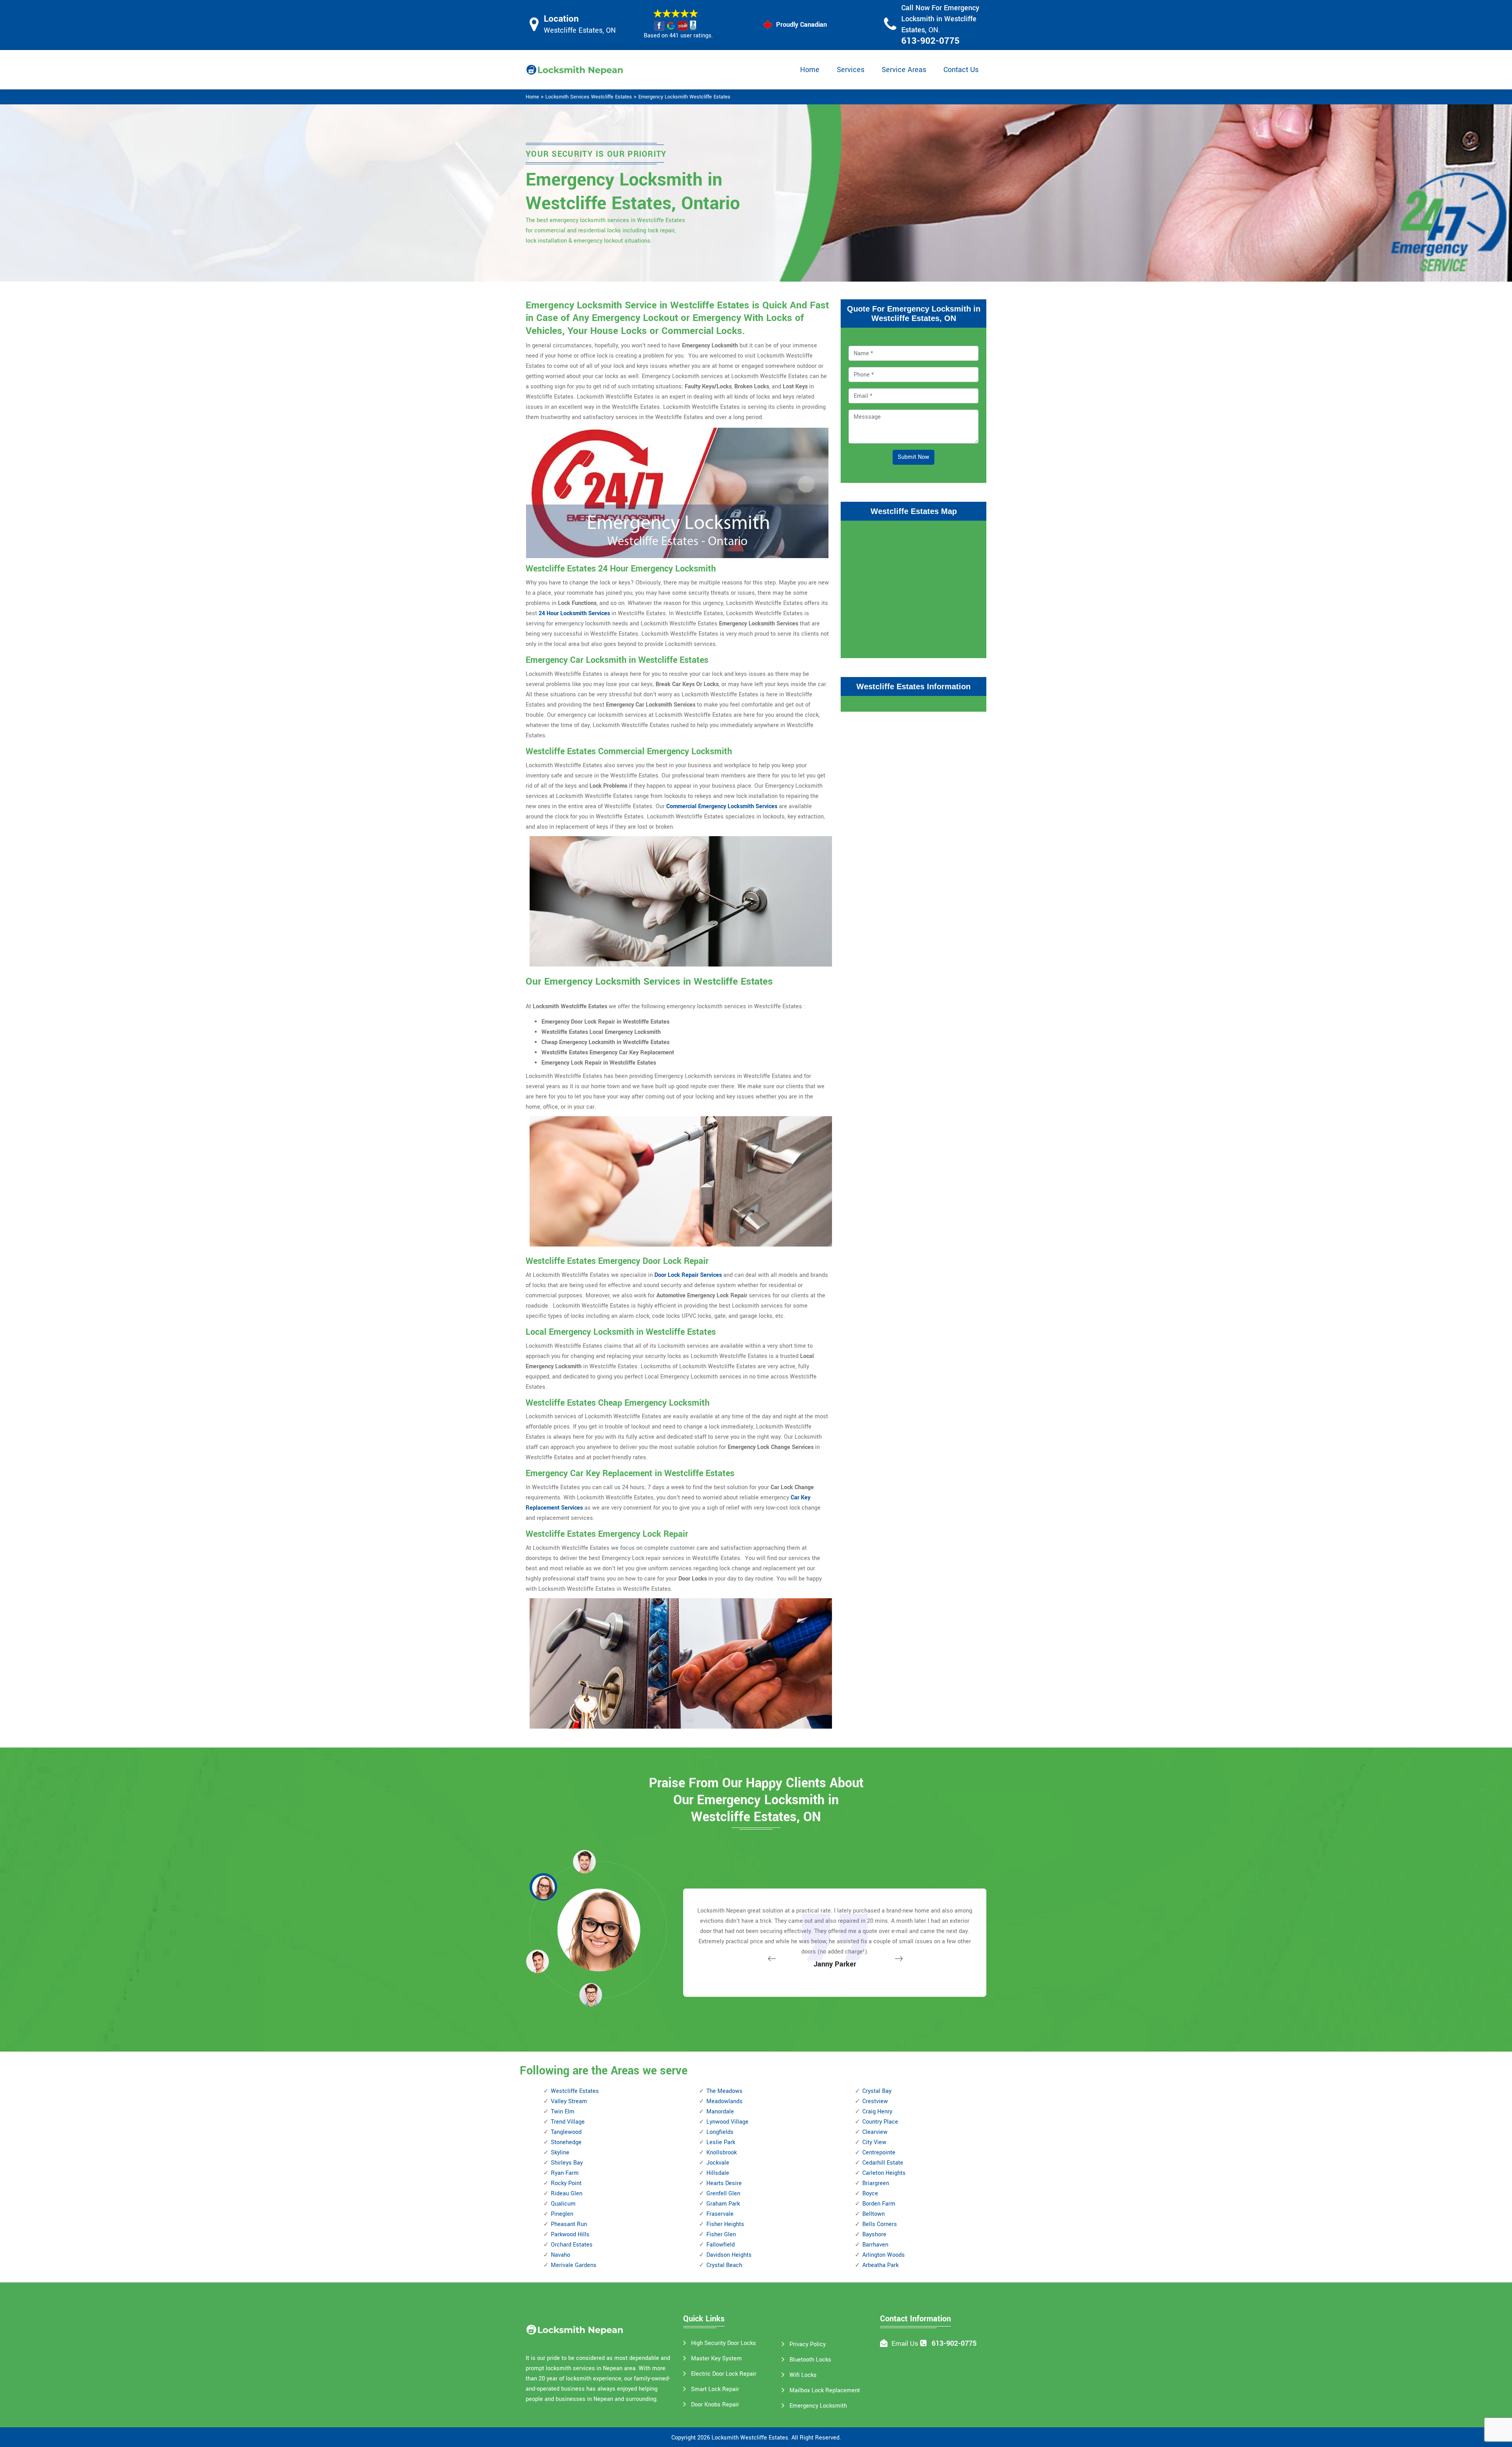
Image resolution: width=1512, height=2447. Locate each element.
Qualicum (563, 2204)
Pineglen (562, 2214)
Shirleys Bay (567, 2163)
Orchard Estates (572, 2245)
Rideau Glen (567, 2194)
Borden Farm (879, 2204)
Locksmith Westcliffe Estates (750, 2438)
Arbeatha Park (880, 2265)
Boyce (870, 2194)
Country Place (880, 2122)
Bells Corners (880, 2224)
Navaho (561, 2255)
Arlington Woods (884, 2255)
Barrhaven (875, 2245)
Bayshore (874, 2235)
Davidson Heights (729, 2255)
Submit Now (913, 457)
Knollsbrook (722, 2153)
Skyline (560, 2153)
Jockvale (718, 2163)
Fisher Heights (725, 2224)
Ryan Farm (565, 2173)
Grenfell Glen (723, 2194)
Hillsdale (718, 2173)
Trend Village (568, 2122)
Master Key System (716, 2359)
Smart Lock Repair (715, 2389)
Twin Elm (563, 2112)
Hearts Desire (724, 2183)
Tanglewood (566, 2132)
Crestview (875, 2101)
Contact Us (961, 70)
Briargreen (876, 2183)
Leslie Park (721, 2142)
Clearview (875, 2132)
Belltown (874, 2214)
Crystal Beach (724, 2265)
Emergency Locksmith (818, 2406)
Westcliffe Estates (575, 2091)
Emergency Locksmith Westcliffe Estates (684, 97)
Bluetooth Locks (810, 2360)
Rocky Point (566, 2183)
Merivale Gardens (574, 2265)
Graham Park (723, 2204)
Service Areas (904, 70)
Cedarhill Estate (883, 2163)
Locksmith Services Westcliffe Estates (589, 97)
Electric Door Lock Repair (724, 2374)
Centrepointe (879, 2153)
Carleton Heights (884, 2173)
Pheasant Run (569, 2224)
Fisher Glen (721, 2235)
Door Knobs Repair (715, 2405)
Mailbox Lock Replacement (825, 2390)
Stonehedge (566, 2142)
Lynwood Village (727, 2122)
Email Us (905, 2344)
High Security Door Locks (724, 2343)
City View (874, 2142)
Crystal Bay (877, 2091)
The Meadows (724, 2091)
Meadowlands (724, 2101)
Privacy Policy (808, 2344)
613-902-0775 (930, 41)
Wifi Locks (803, 2375)
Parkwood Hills (570, 2235)
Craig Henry (877, 2112)
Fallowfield (721, 2245)
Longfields (720, 2132)
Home (810, 70)
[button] (591, 1994)
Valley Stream (569, 2101)
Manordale (720, 2112)
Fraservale (720, 2214)
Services (850, 70)
